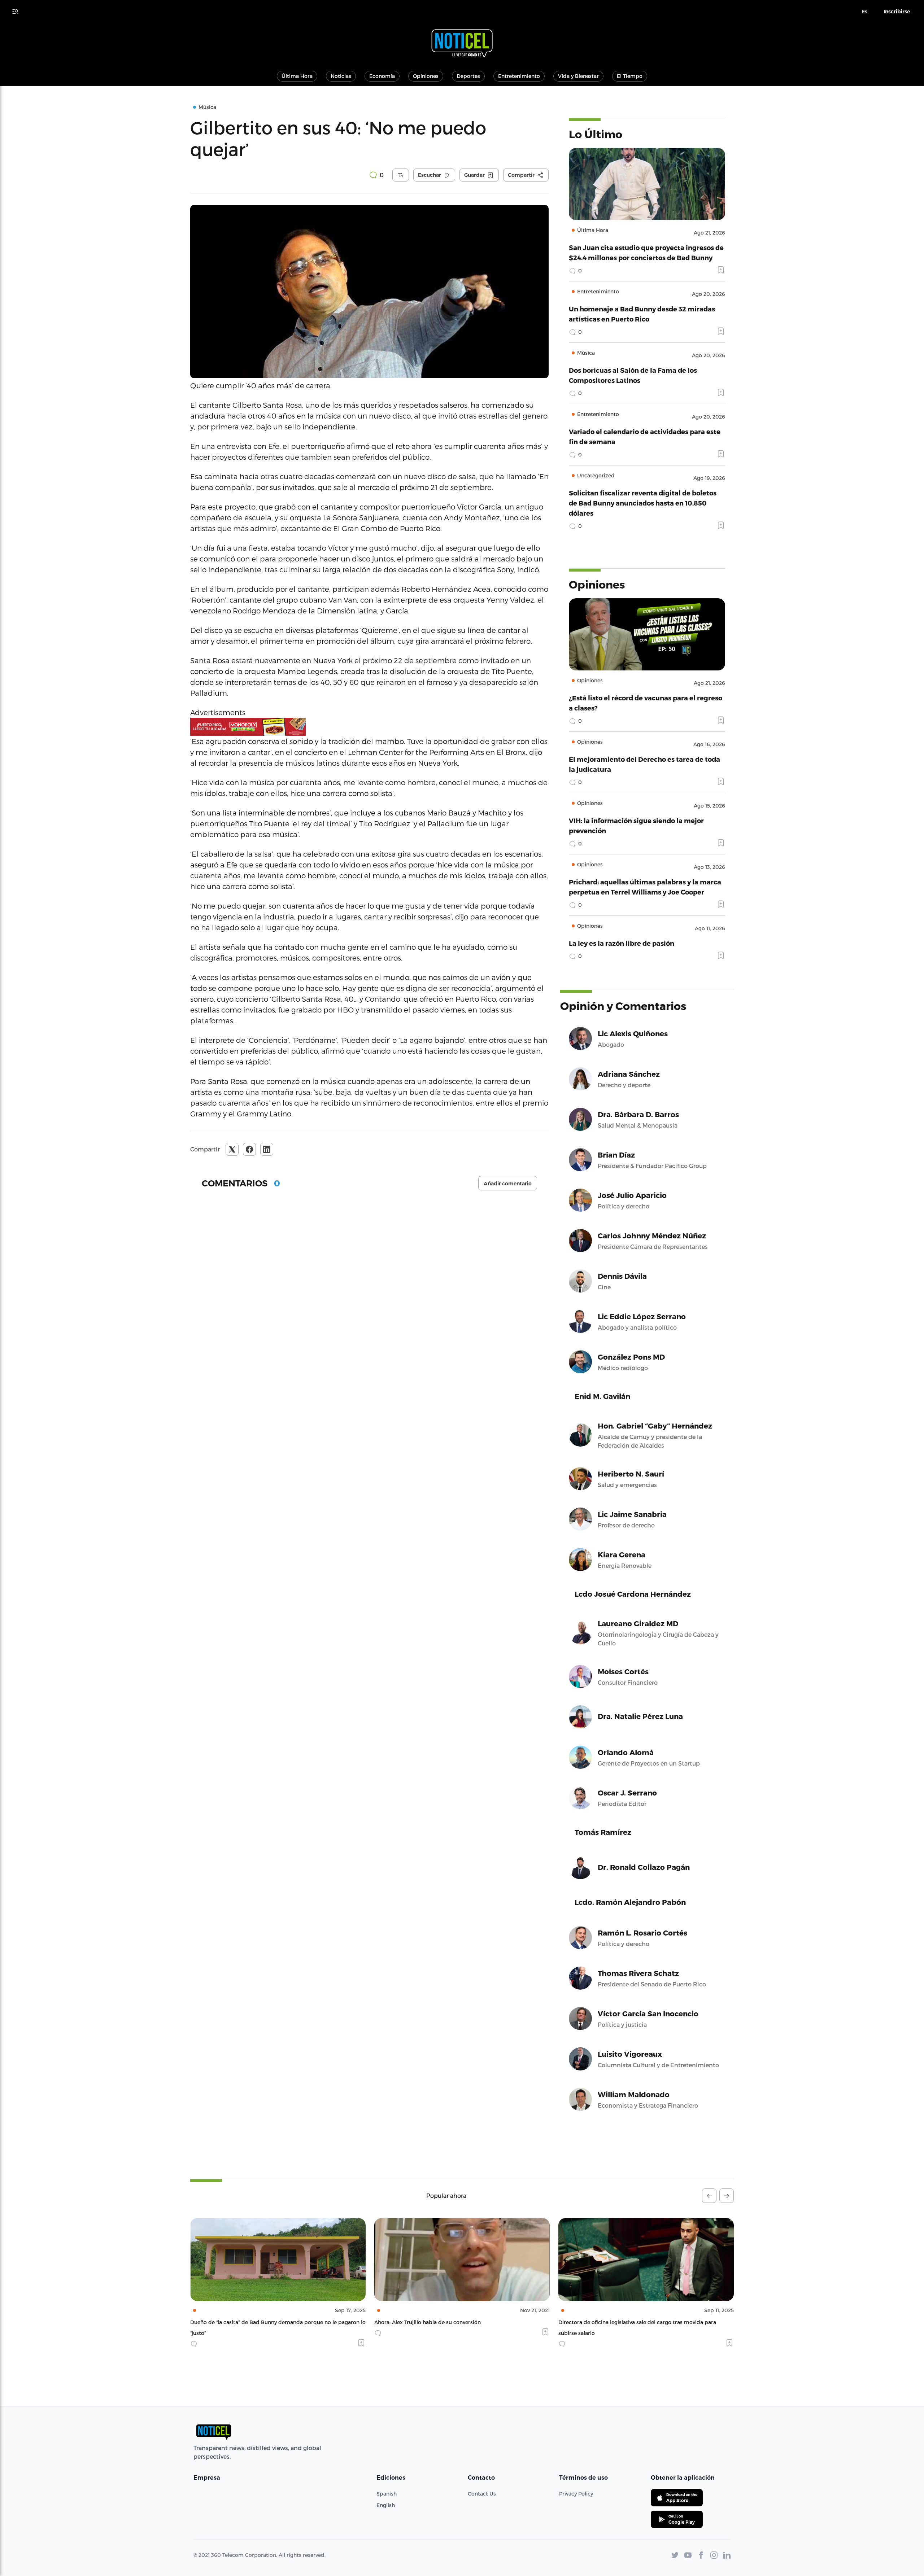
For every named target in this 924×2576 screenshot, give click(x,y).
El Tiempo (630, 76)
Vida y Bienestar (578, 76)
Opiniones (426, 76)
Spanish (387, 2494)
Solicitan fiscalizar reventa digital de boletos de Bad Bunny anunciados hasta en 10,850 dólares (643, 503)
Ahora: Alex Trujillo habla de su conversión (243, 2322)
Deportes (468, 76)
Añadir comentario (508, 1184)
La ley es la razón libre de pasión (622, 943)
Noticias (341, 76)
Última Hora (297, 76)
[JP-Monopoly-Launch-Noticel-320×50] (369, 727)
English (386, 2505)
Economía (382, 76)
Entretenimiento (519, 76)
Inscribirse (897, 12)
